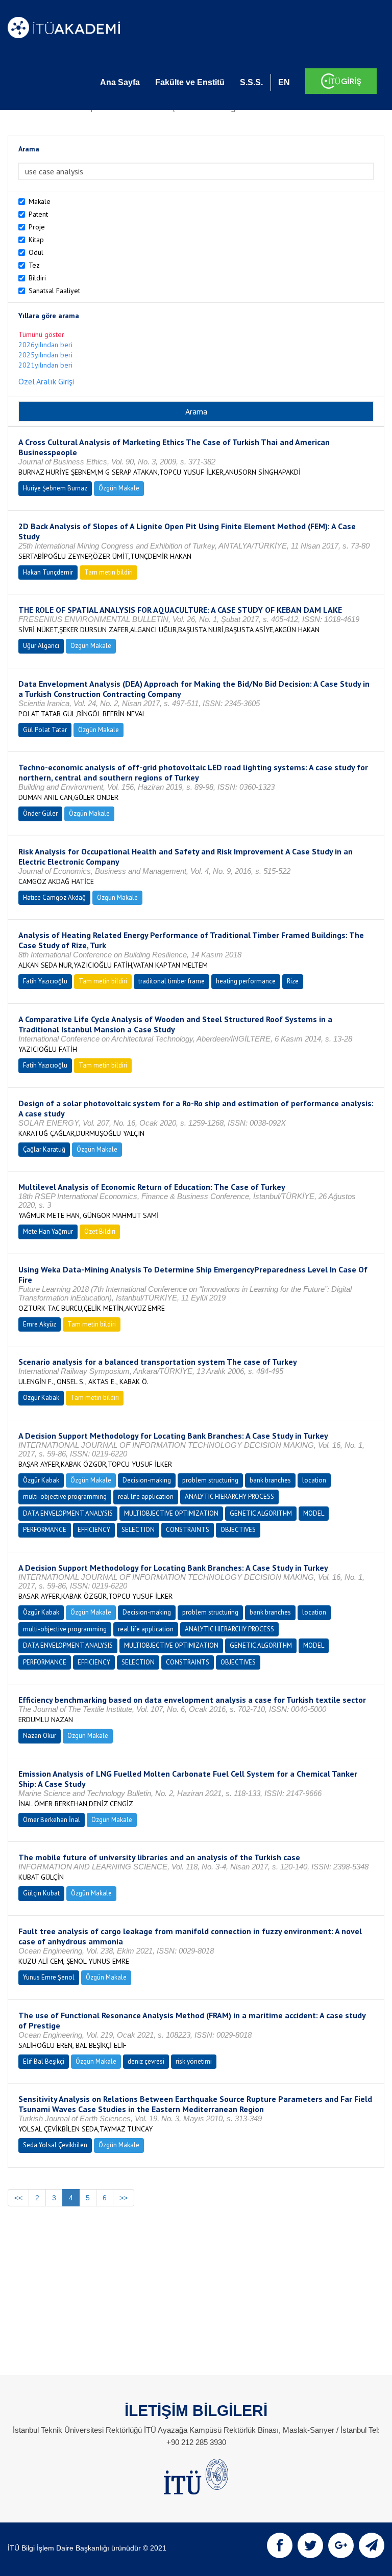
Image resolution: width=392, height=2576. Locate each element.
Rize (293, 981)
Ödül (36, 252)
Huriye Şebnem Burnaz (55, 488)
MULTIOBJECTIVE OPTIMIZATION (171, 1513)
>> (124, 2198)
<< (18, 2198)
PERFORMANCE (45, 1530)
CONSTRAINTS (188, 1530)
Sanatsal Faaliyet (54, 291)
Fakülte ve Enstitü (190, 82)
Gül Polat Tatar (45, 730)
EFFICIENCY (94, 1530)
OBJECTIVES (238, 1530)
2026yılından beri (45, 345)
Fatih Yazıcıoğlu (45, 981)
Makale (40, 201)
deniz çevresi (146, 2061)
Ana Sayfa (120, 82)
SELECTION (138, 1530)
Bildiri (37, 278)
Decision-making (147, 1480)
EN (284, 82)
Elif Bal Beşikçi (44, 2061)
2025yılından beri (45, 355)
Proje (37, 227)
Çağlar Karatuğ (44, 1149)
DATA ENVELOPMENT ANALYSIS (68, 1513)
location (314, 1480)
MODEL (314, 1513)
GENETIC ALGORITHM (261, 1513)
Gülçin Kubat (41, 1893)
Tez (34, 265)
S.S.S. (251, 82)
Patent (38, 214)
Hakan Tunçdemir (48, 572)
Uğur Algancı (41, 646)
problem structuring (210, 1480)
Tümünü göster (41, 334)
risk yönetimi (194, 2061)
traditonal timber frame (171, 981)
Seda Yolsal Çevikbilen (55, 2145)
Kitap (36, 240)
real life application (146, 1497)
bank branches (270, 1480)
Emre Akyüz (40, 1324)
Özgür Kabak (41, 1398)
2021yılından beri (45, 365)
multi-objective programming (65, 1497)
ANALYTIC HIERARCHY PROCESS (229, 1497)
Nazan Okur (40, 1736)
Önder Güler (40, 813)
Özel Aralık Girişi (46, 381)
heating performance (246, 981)
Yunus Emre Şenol (49, 1977)
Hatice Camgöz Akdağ (54, 897)
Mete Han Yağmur (48, 1231)
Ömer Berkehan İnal (52, 1820)
